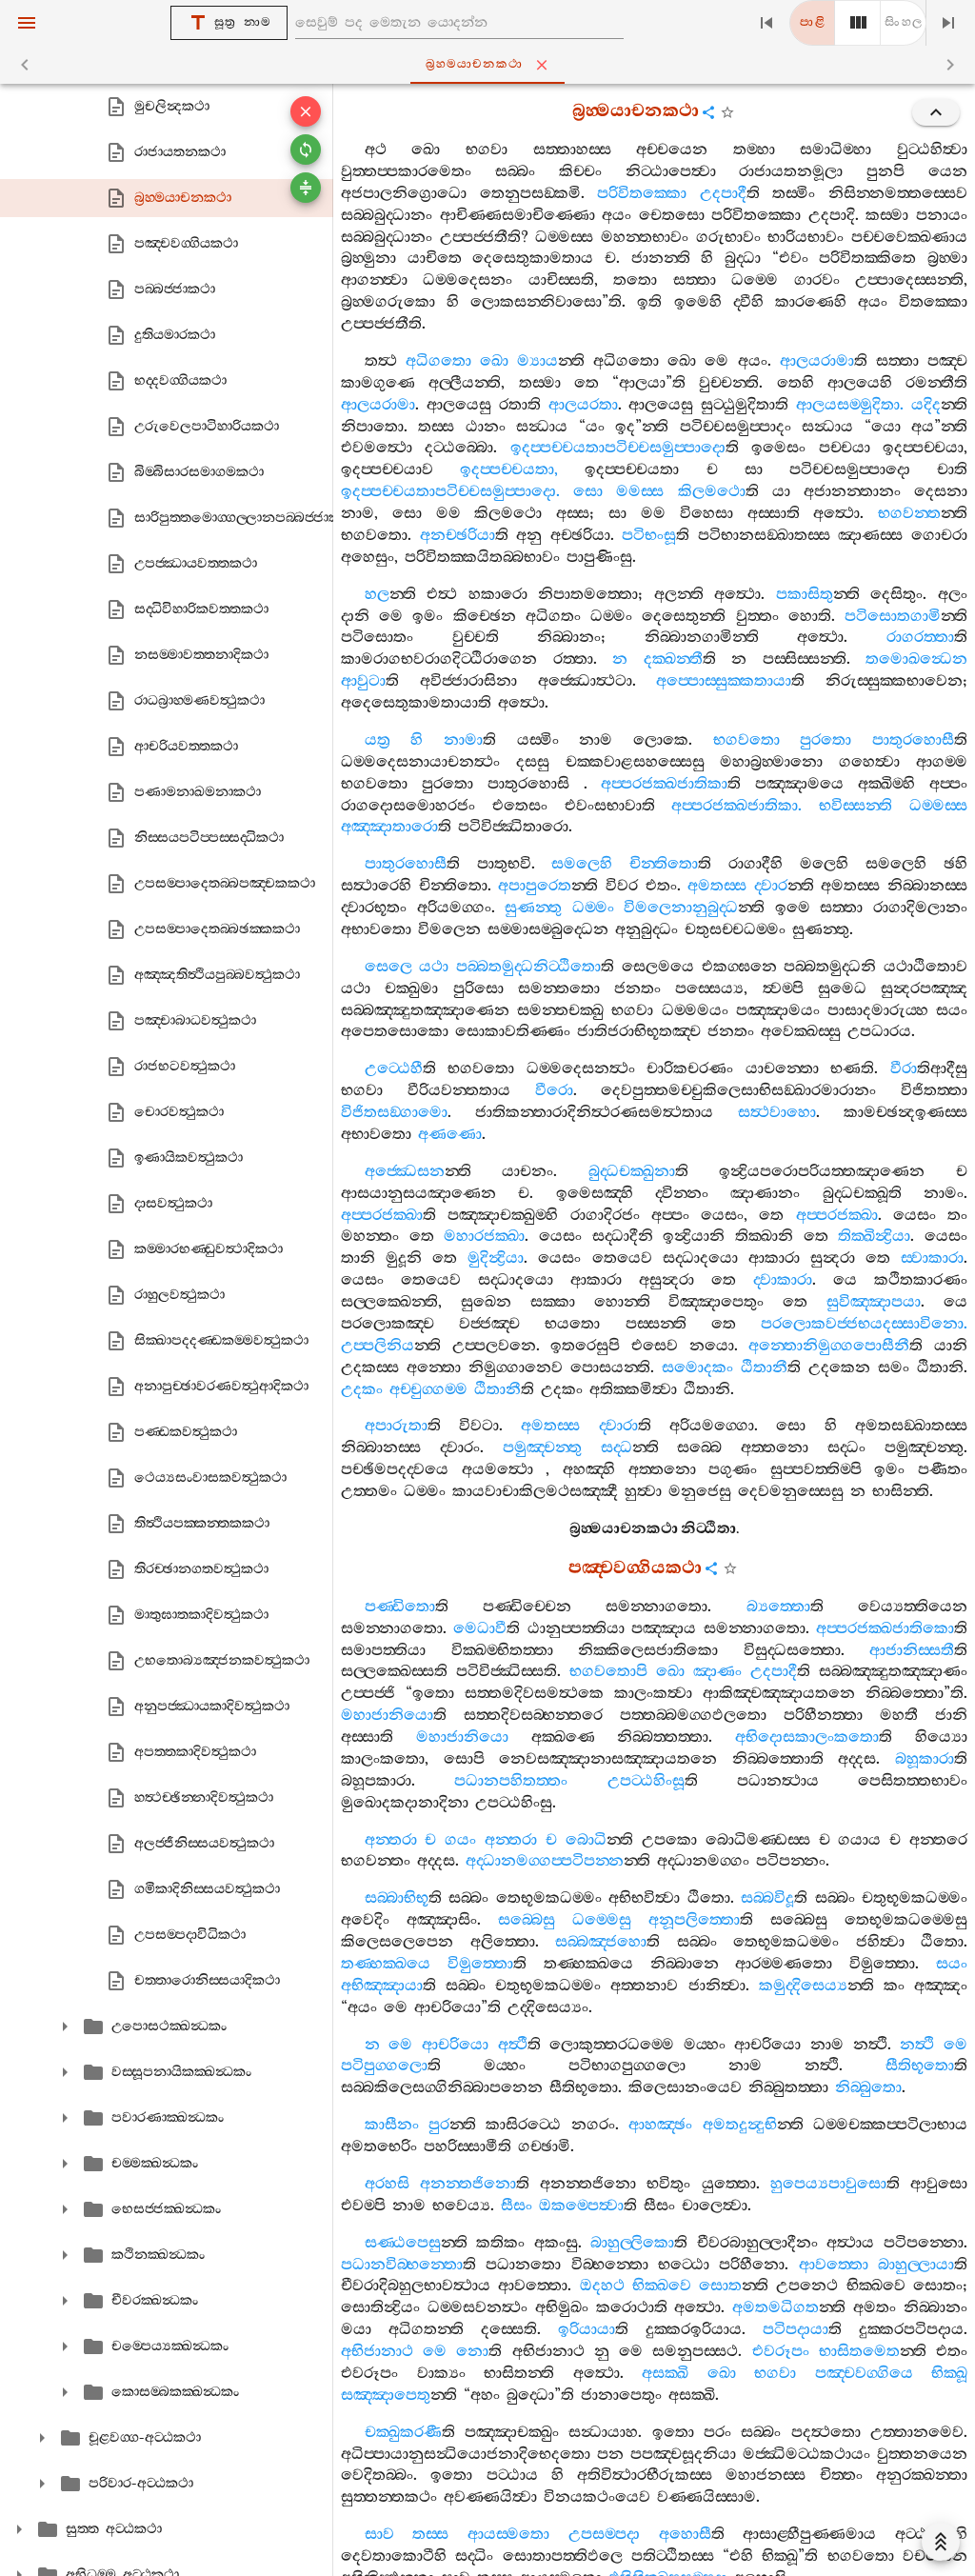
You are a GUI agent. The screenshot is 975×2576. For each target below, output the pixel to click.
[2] (858, 23)
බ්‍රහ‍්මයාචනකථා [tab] (474, 64)
